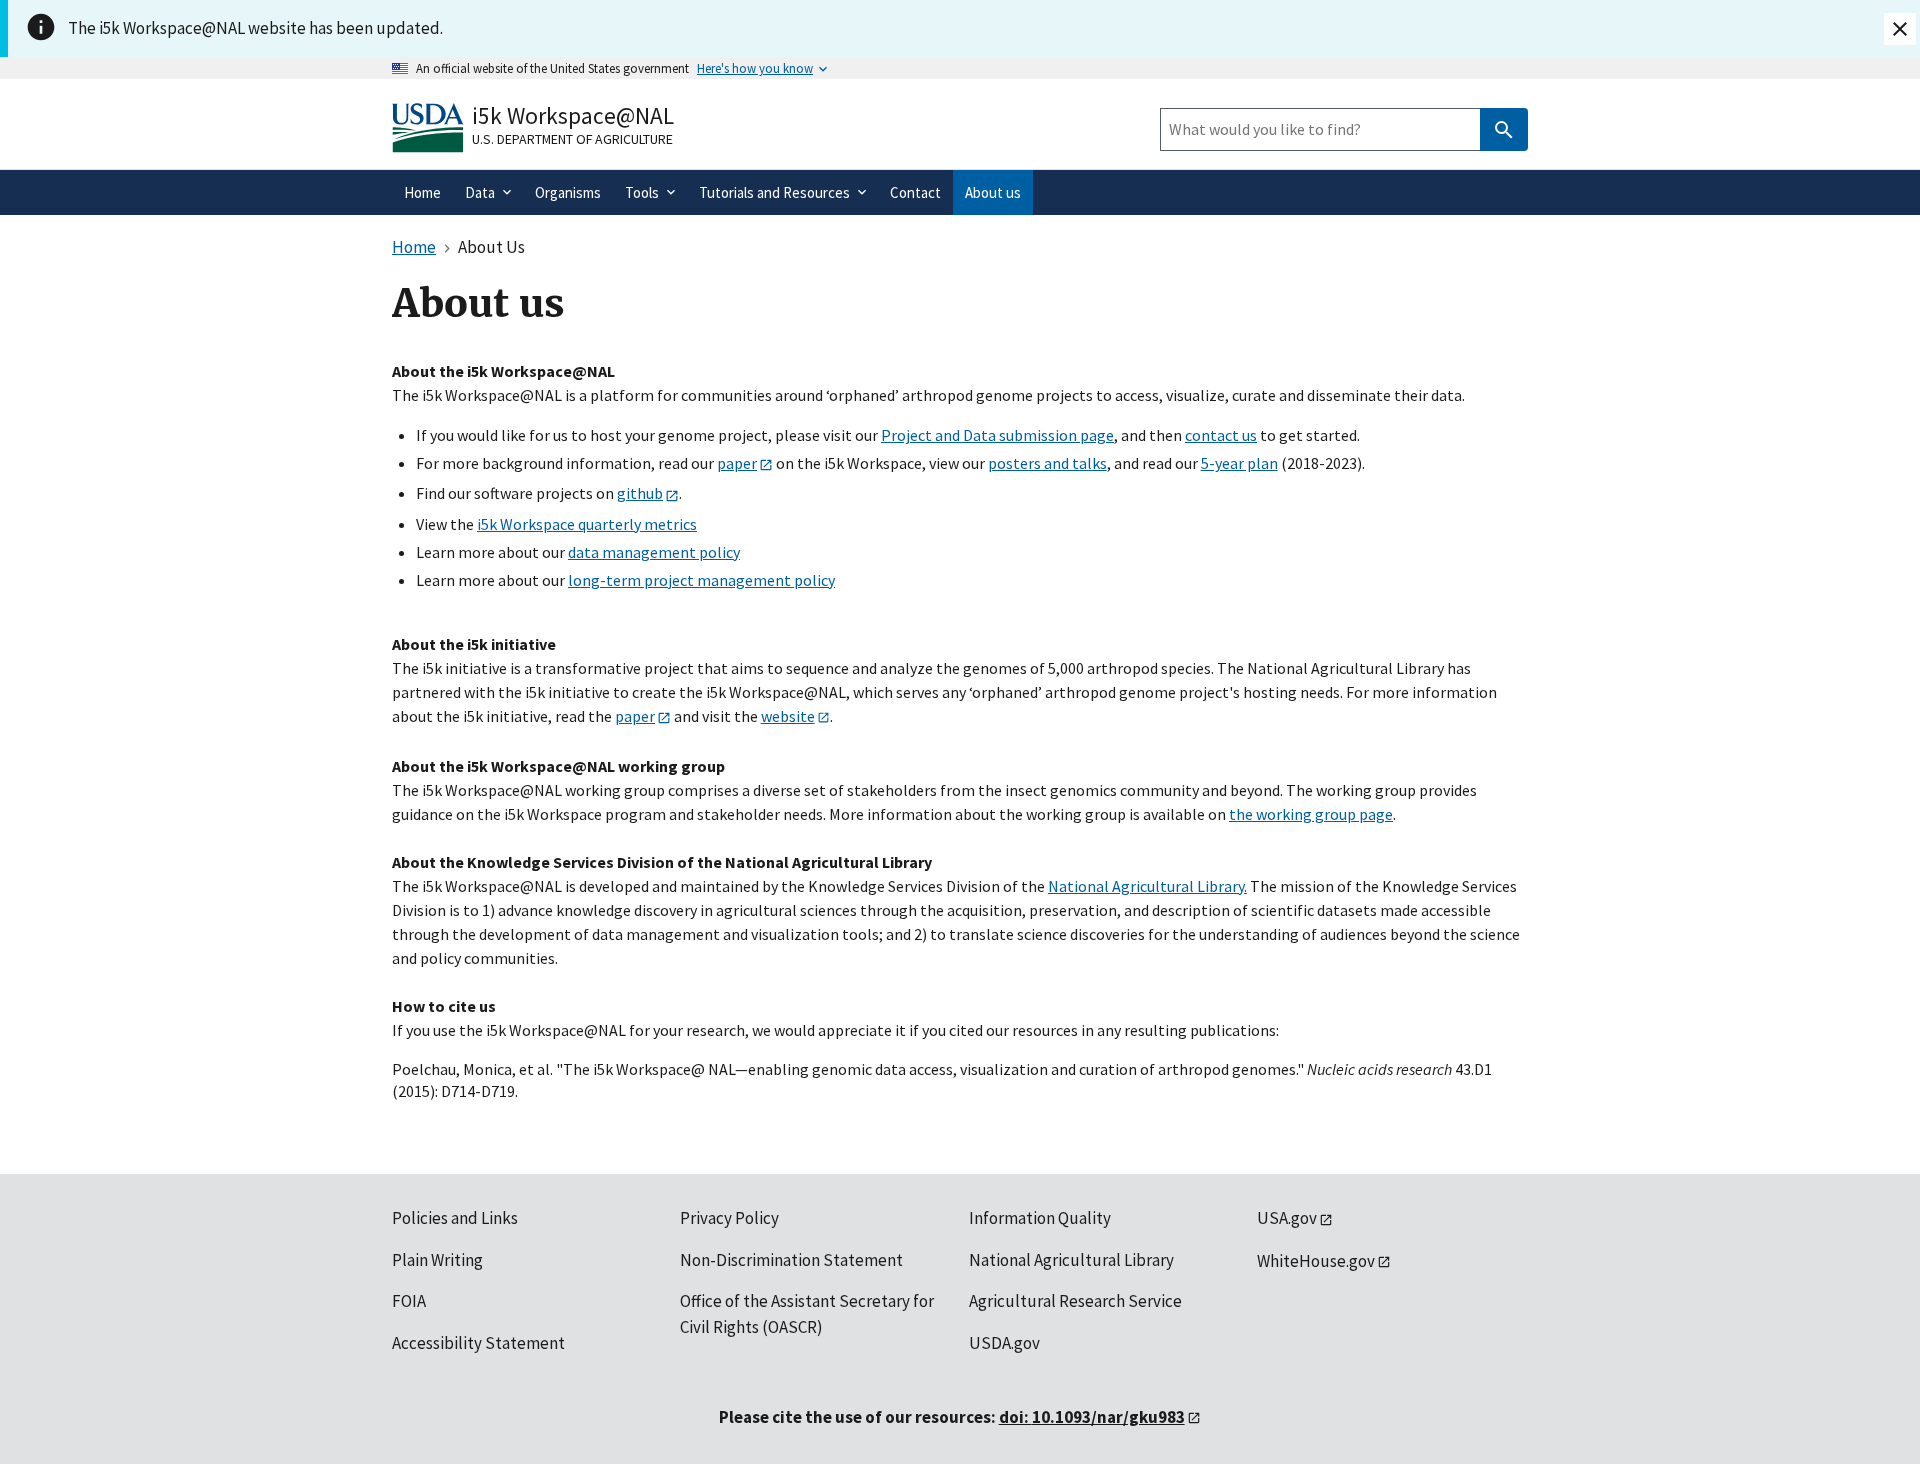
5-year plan (1239, 463)
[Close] (1900, 29)
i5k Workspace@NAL (573, 115)
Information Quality (1040, 1218)
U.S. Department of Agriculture (572, 139)
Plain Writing (437, 1260)
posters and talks (1047, 463)
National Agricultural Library (1071, 1260)
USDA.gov (1004, 1343)
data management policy (654, 552)
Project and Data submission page (997, 435)
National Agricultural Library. (1147, 886)
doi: (1092, 1417)
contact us (1221, 435)
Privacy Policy (729, 1218)
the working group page (1311, 814)
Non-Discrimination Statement (791, 1260)
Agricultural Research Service (1075, 1301)
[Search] (1504, 129)
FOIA (409, 1301)
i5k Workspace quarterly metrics (587, 524)
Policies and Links (455, 1218)
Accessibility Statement (478, 1343)
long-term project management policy (701, 580)
